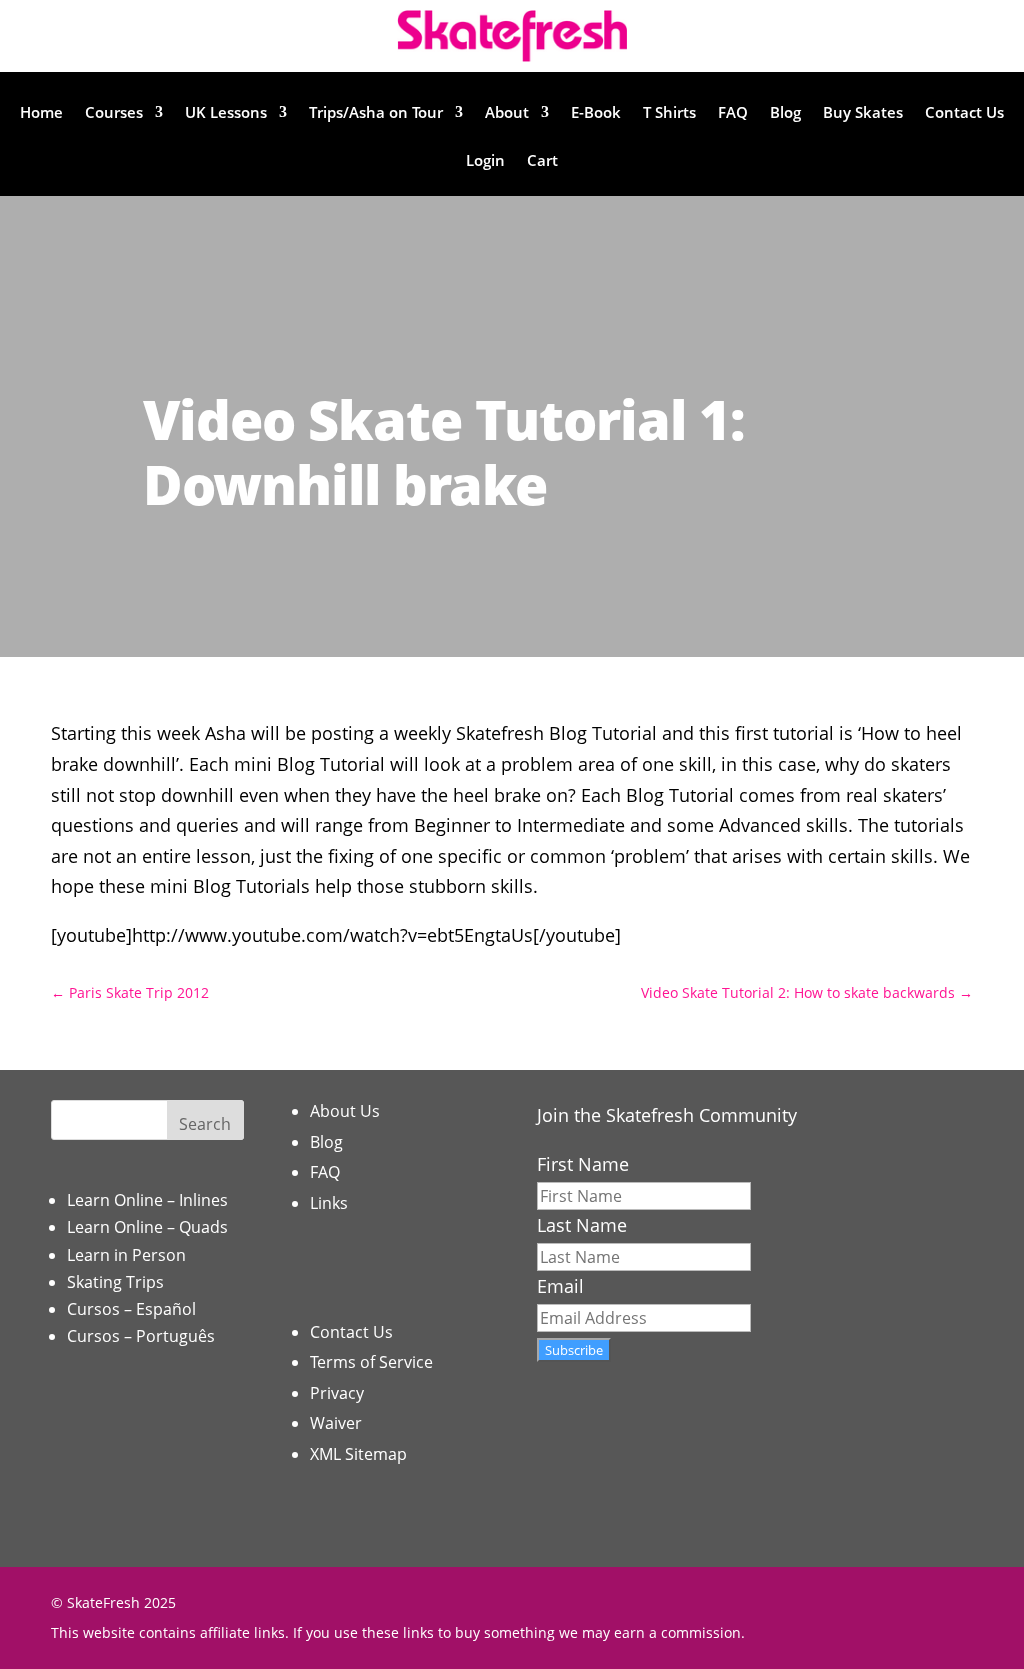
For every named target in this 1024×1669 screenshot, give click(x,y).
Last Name (582, 1225)
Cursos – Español (131, 1309)
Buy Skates (863, 113)
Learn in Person (126, 1255)
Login (485, 161)
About (507, 113)
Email (560, 1286)
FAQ (733, 113)
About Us (345, 1111)
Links (329, 1203)
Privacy (337, 1393)
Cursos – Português (141, 1336)
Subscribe (574, 1350)
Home (41, 113)
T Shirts (669, 113)
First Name (583, 1164)
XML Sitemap (358, 1454)
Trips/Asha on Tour (376, 113)
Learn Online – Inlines (147, 1200)
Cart (542, 161)
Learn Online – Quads (147, 1227)
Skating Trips (115, 1282)
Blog (785, 113)
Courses (114, 113)
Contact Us (964, 113)
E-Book (596, 113)
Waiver (336, 1423)
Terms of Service (371, 1362)
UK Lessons (226, 113)
